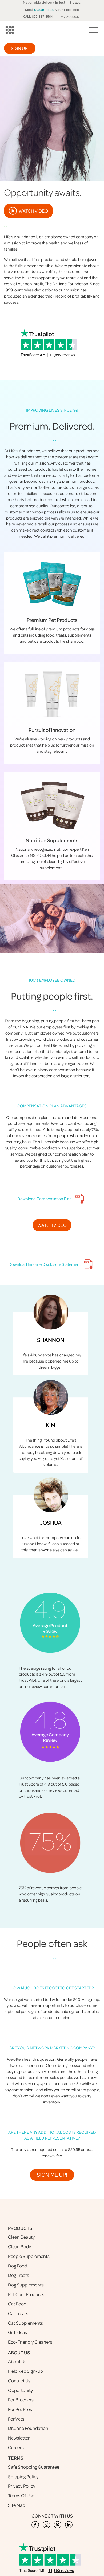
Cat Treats (18, 2313)
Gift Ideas (17, 2332)
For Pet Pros (20, 2409)
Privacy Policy (22, 2486)
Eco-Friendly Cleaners (30, 2342)
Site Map (17, 2505)
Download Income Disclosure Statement (45, 1264)
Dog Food (18, 2266)
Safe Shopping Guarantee (34, 2467)
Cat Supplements (25, 2323)
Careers (16, 2447)
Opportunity (20, 2390)
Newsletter (19, 2438)
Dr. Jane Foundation (28, 2428)
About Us (17, 2361)
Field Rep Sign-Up (25, 2371)
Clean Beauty (21, 2237)
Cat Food (17, 2304)
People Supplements (29, 2256)
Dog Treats (19, 2275)
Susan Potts (44, 10)
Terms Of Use (21, 2495)
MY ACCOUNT (71, 17)
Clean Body (19, 2247)
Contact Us (19, 2381)
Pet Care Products (26, 2294)
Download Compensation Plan (45, 1199)
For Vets (16, 2419)
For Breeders (21, 2400)
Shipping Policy (23, 2477)
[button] (92, 32)
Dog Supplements (26, 2285)
